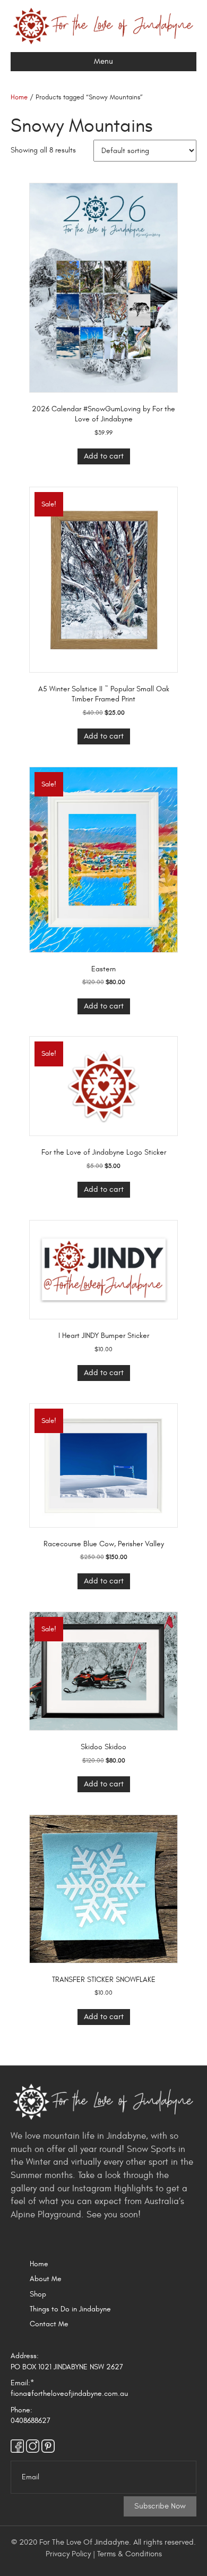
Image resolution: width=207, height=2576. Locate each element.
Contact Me (49, 2324)
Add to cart (104, 456)
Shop (38, 2294)
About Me (46, 2279)
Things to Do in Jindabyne (70, 2309)
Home (19, 97)
